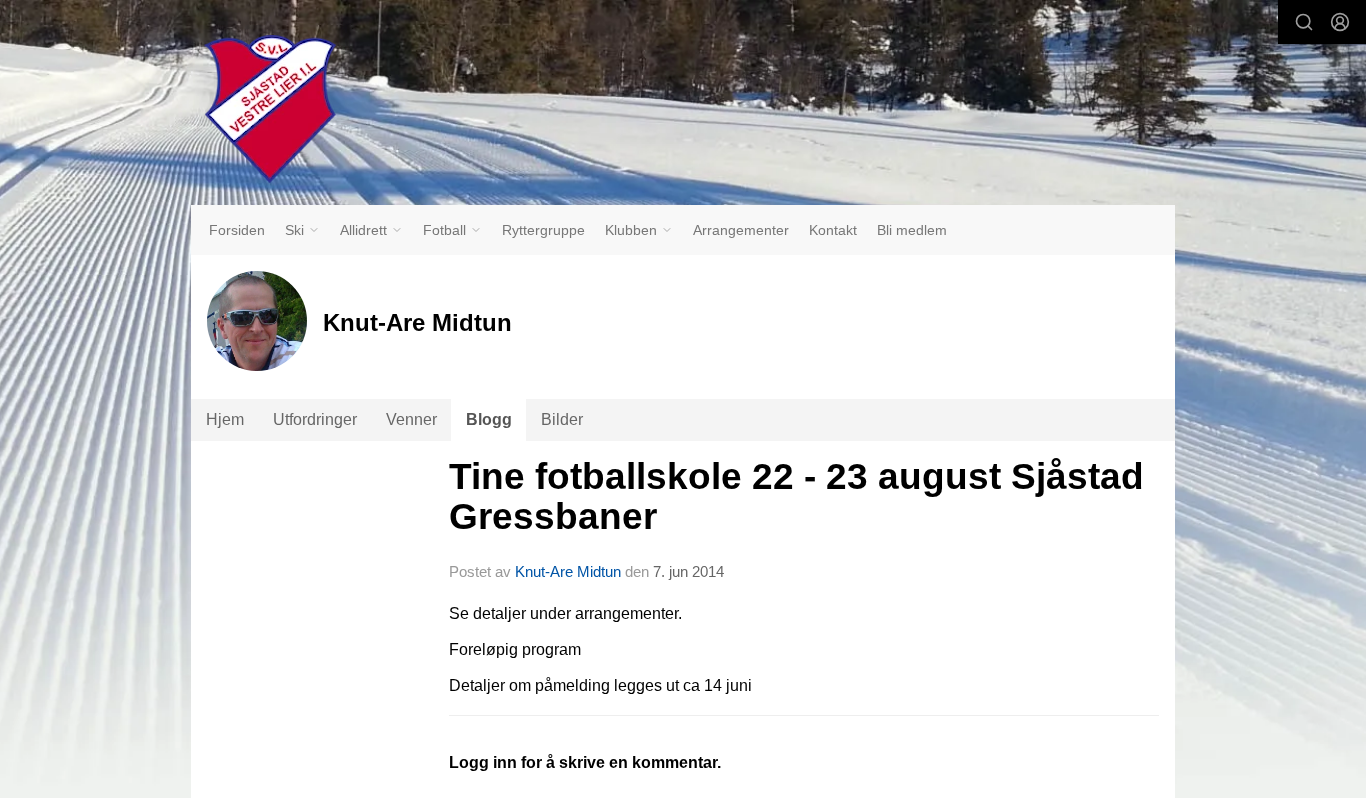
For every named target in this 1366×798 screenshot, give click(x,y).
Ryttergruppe (543, 230)
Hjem (225, 419)
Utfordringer (315, 419)
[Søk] (1304, 22)
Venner (411, 419)
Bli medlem (912, 230)
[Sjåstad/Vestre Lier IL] (270, 109)
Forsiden (237, 230)
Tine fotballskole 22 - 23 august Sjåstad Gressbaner (796, 497)
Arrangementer (741, 230)
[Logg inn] (1340, 22)
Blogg (489, 419)
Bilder (562, 419)
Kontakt (833, 230)
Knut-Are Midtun (568, 571)
